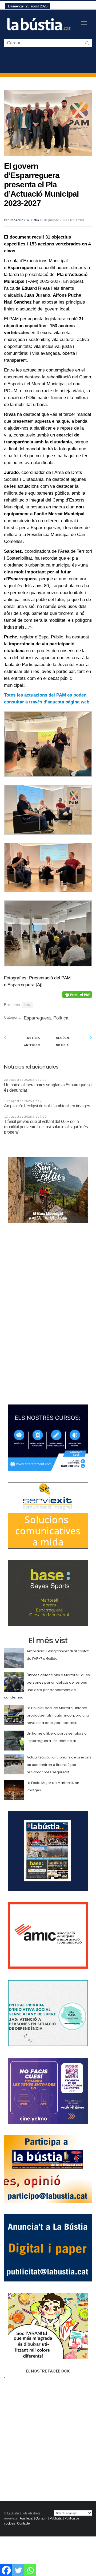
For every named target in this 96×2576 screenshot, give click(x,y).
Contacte (23, 2523)
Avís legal (27, 2518)
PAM (28, 1005)
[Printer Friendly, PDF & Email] (77, 995)
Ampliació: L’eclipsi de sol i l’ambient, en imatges (47, 1106)
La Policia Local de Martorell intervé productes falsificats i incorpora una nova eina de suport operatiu (58, 1715)
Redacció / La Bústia (24, 220)
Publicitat (56, 2518)
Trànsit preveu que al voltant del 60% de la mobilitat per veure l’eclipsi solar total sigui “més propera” (46, 1127)
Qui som (41, 2518)
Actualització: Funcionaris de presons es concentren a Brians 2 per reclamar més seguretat (59, 1765)
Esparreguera (37, 1018)
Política (61, 1018)
